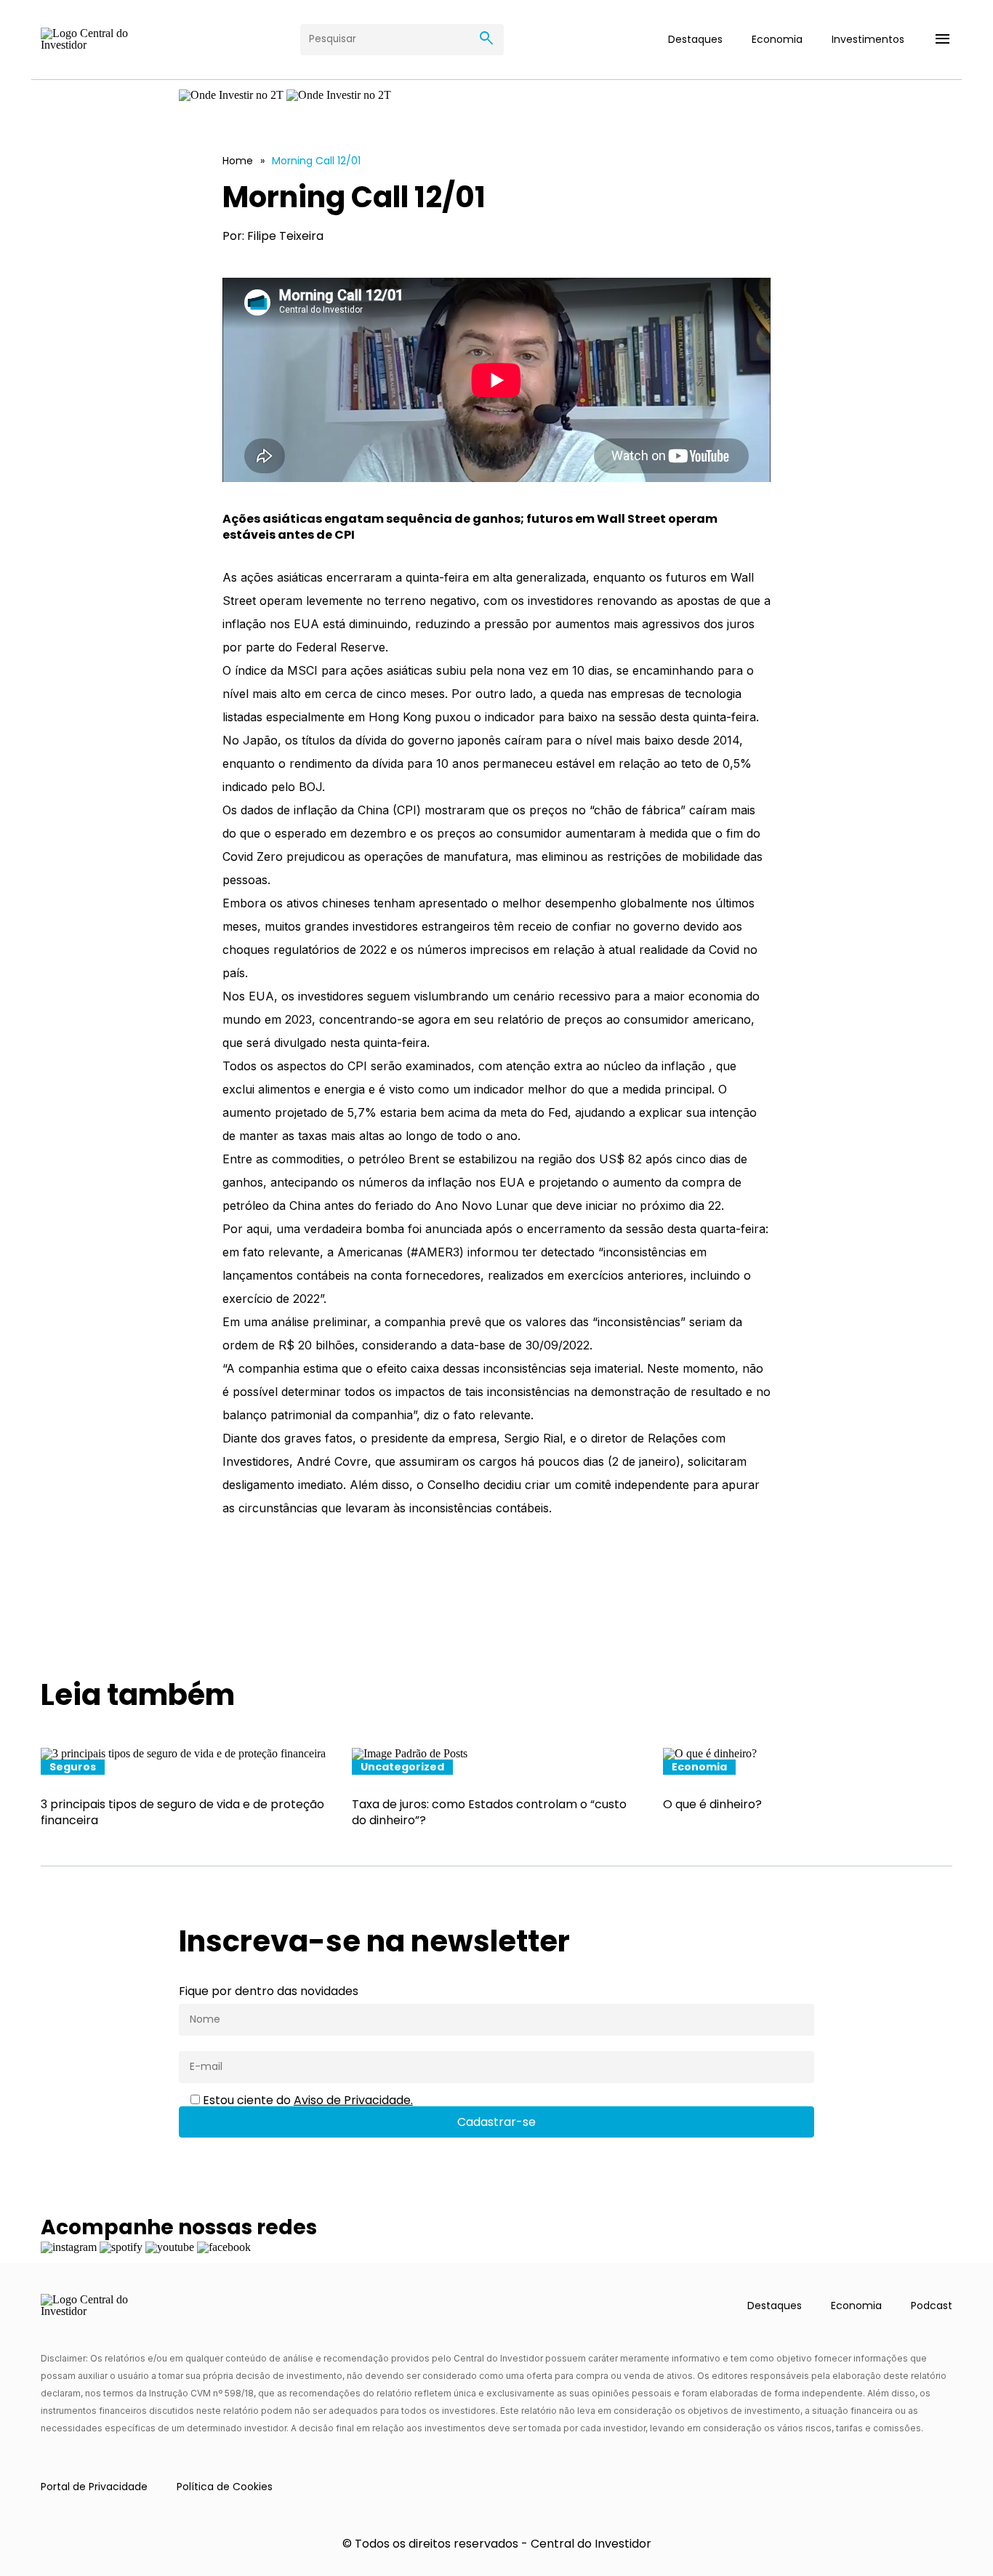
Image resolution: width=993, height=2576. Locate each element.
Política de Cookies (225, 2487)
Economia (777, 39)
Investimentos (868, 39)
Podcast (932, 2306)
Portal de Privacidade (94, 2487)
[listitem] (185, 1789)
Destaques (695, 39)
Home (238, 161)
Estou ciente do (306, 2100)
